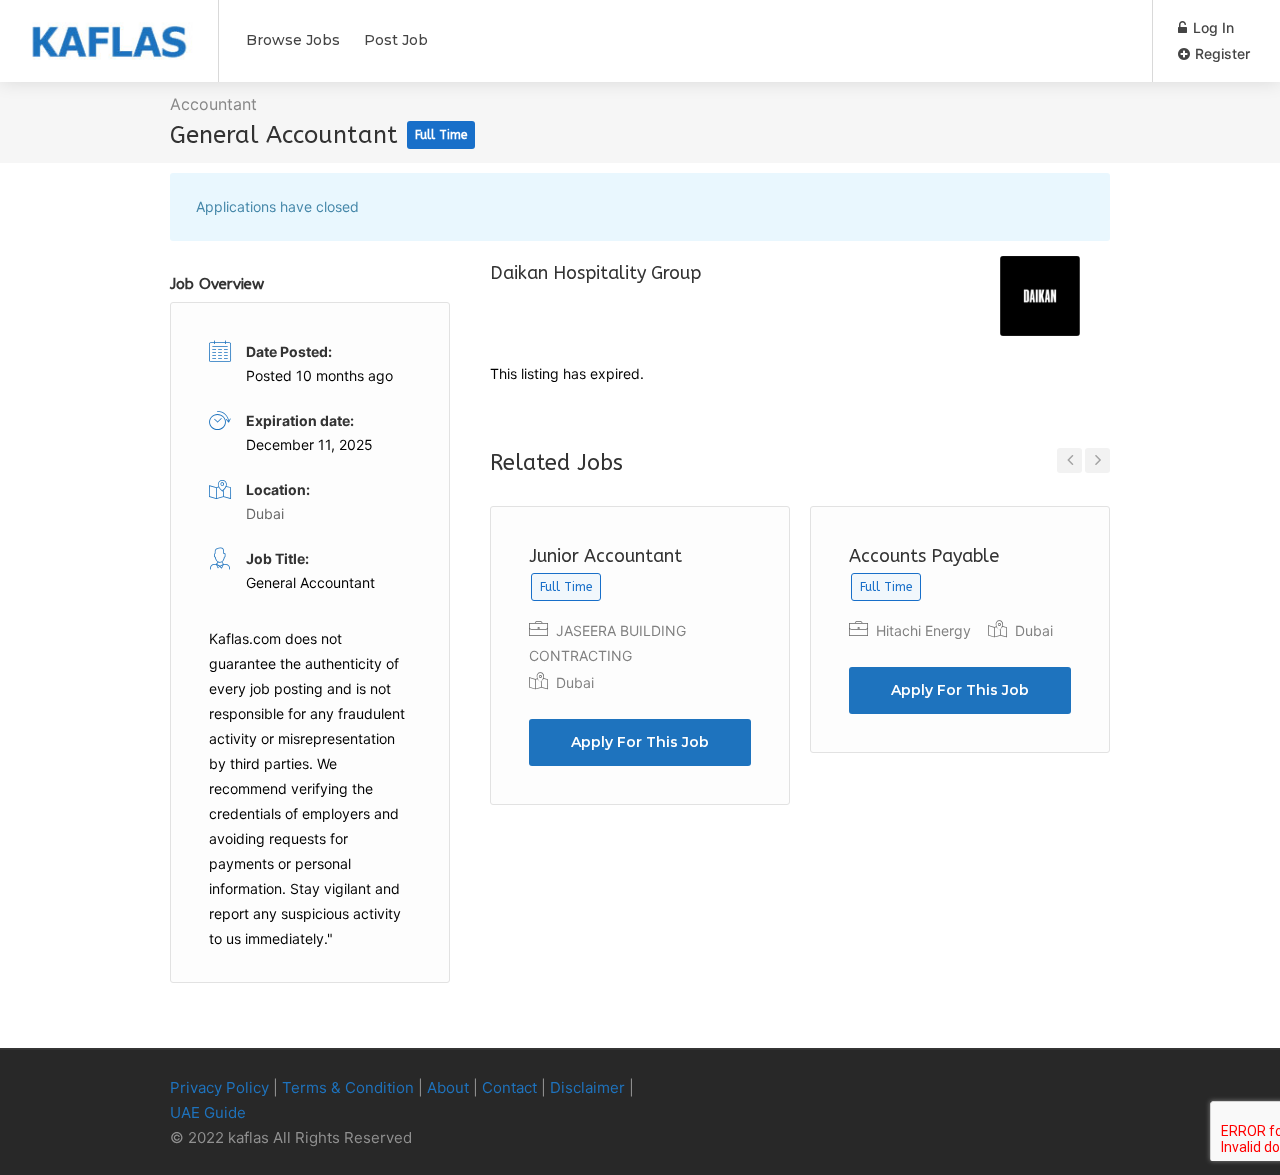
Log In (1211, 27)
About (448, 1087)
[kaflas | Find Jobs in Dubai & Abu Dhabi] (109, 31)
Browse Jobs (293, 40)
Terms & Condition (348, 1087)
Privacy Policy (219, 1087)
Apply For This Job (640, 742)
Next (1097, 460)
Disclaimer (587, 1087)
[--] (1064, 1088)
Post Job (396, 40)
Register (1220, 53)
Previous (1069, 460)
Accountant (213, 104)
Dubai (575, 682)
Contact (509, 1087)
